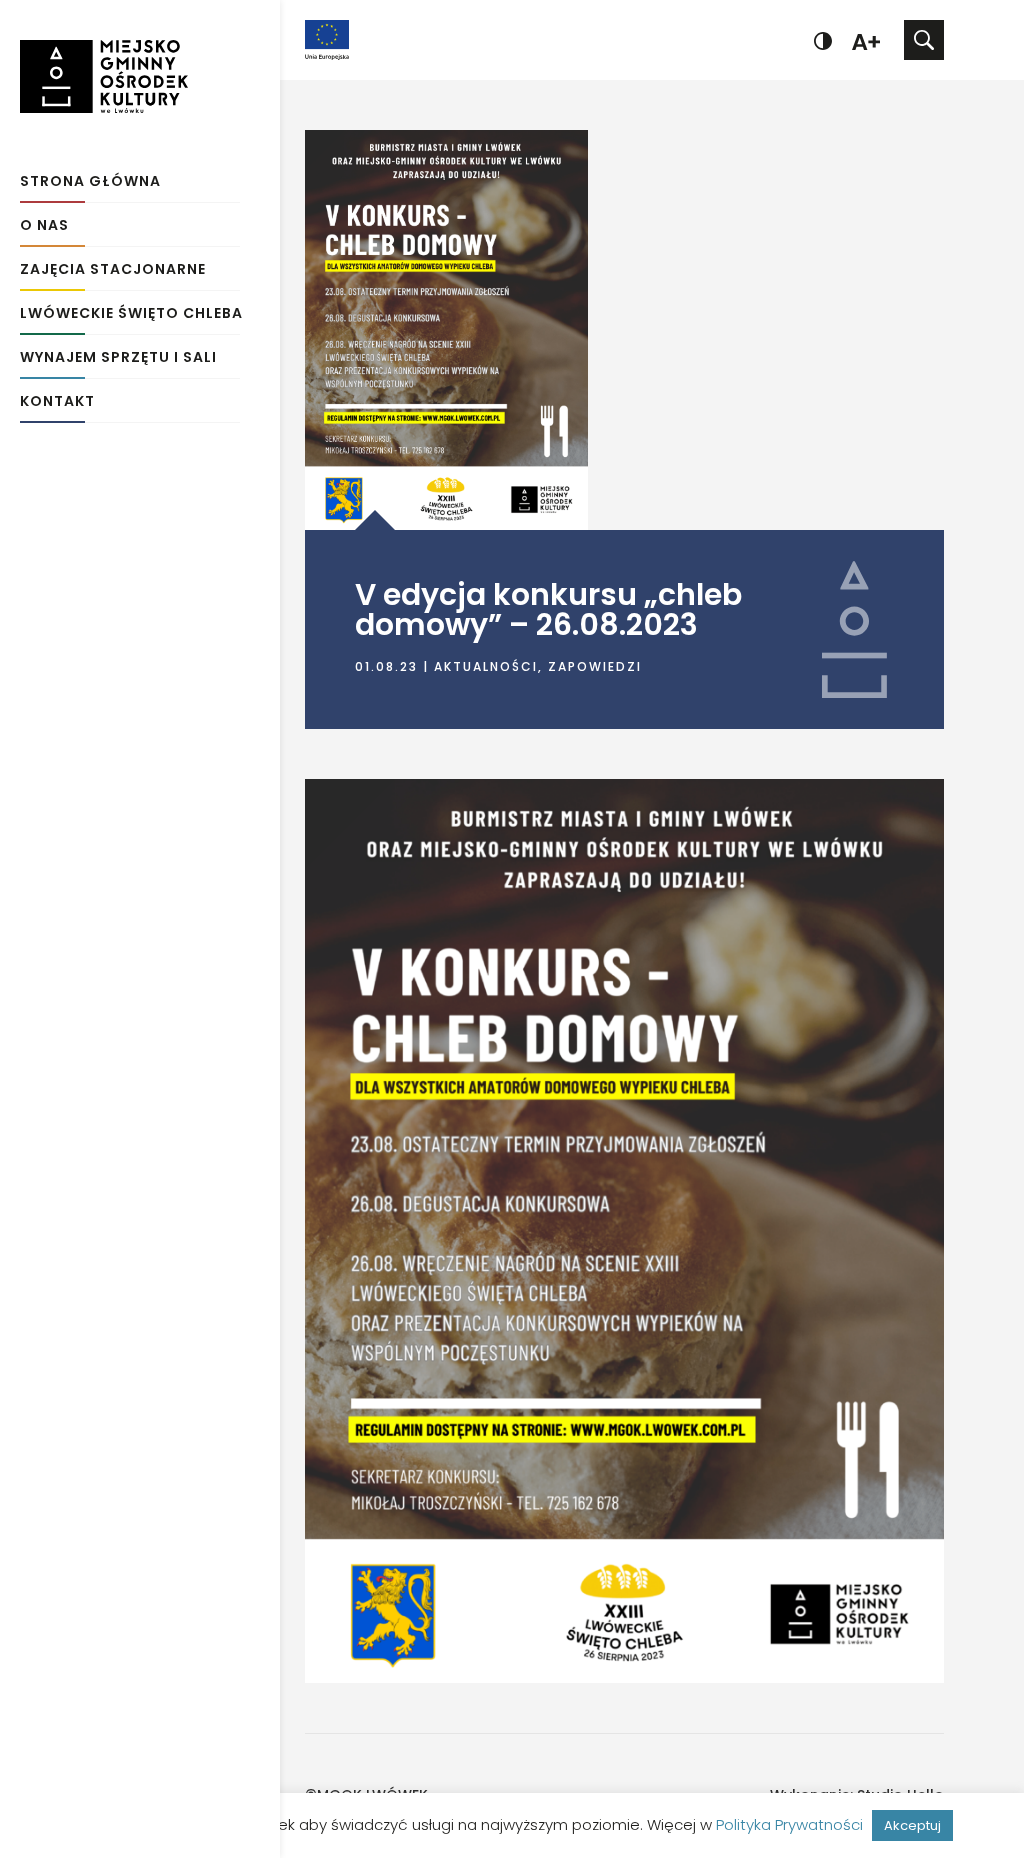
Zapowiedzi (595, 666)
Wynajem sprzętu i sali (118, 358)
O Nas (44, 226)
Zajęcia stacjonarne (113, 270)
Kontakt (57, 402)
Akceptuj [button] (912, 1825)
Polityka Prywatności (789, 1824)
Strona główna (90, 182)
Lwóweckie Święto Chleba (131, 314)
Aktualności (486, 666)
